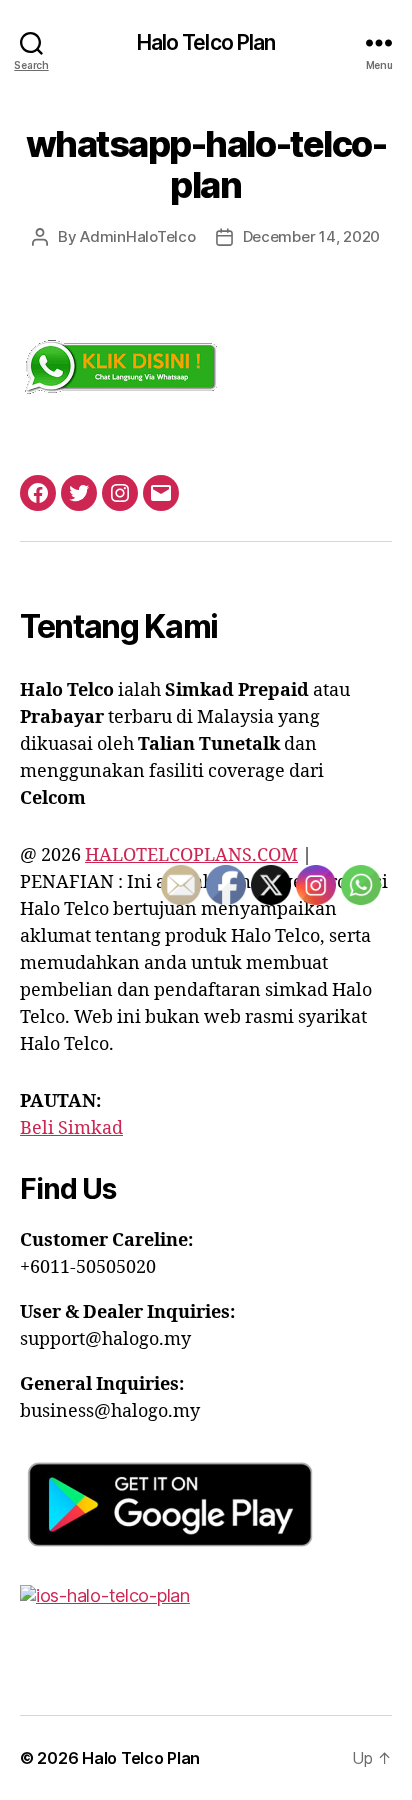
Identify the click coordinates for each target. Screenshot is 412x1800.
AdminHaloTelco (137, 236)
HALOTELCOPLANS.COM (191, 855)
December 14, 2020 (312, 236)
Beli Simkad (71, 1128)
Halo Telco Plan (206, 42)
